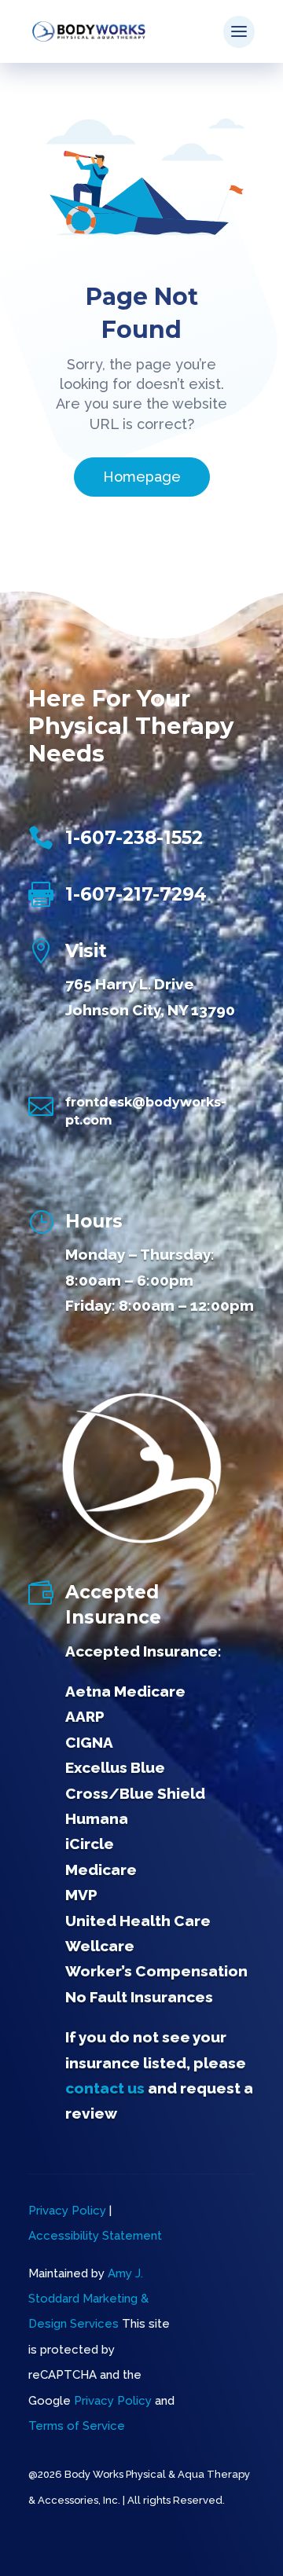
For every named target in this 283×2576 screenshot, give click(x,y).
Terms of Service (77, 2426)
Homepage (142, 477)
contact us (105, 2088)
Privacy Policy (67, 2211)
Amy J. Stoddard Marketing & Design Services (88, 2299)
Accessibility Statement (95, 2236)
